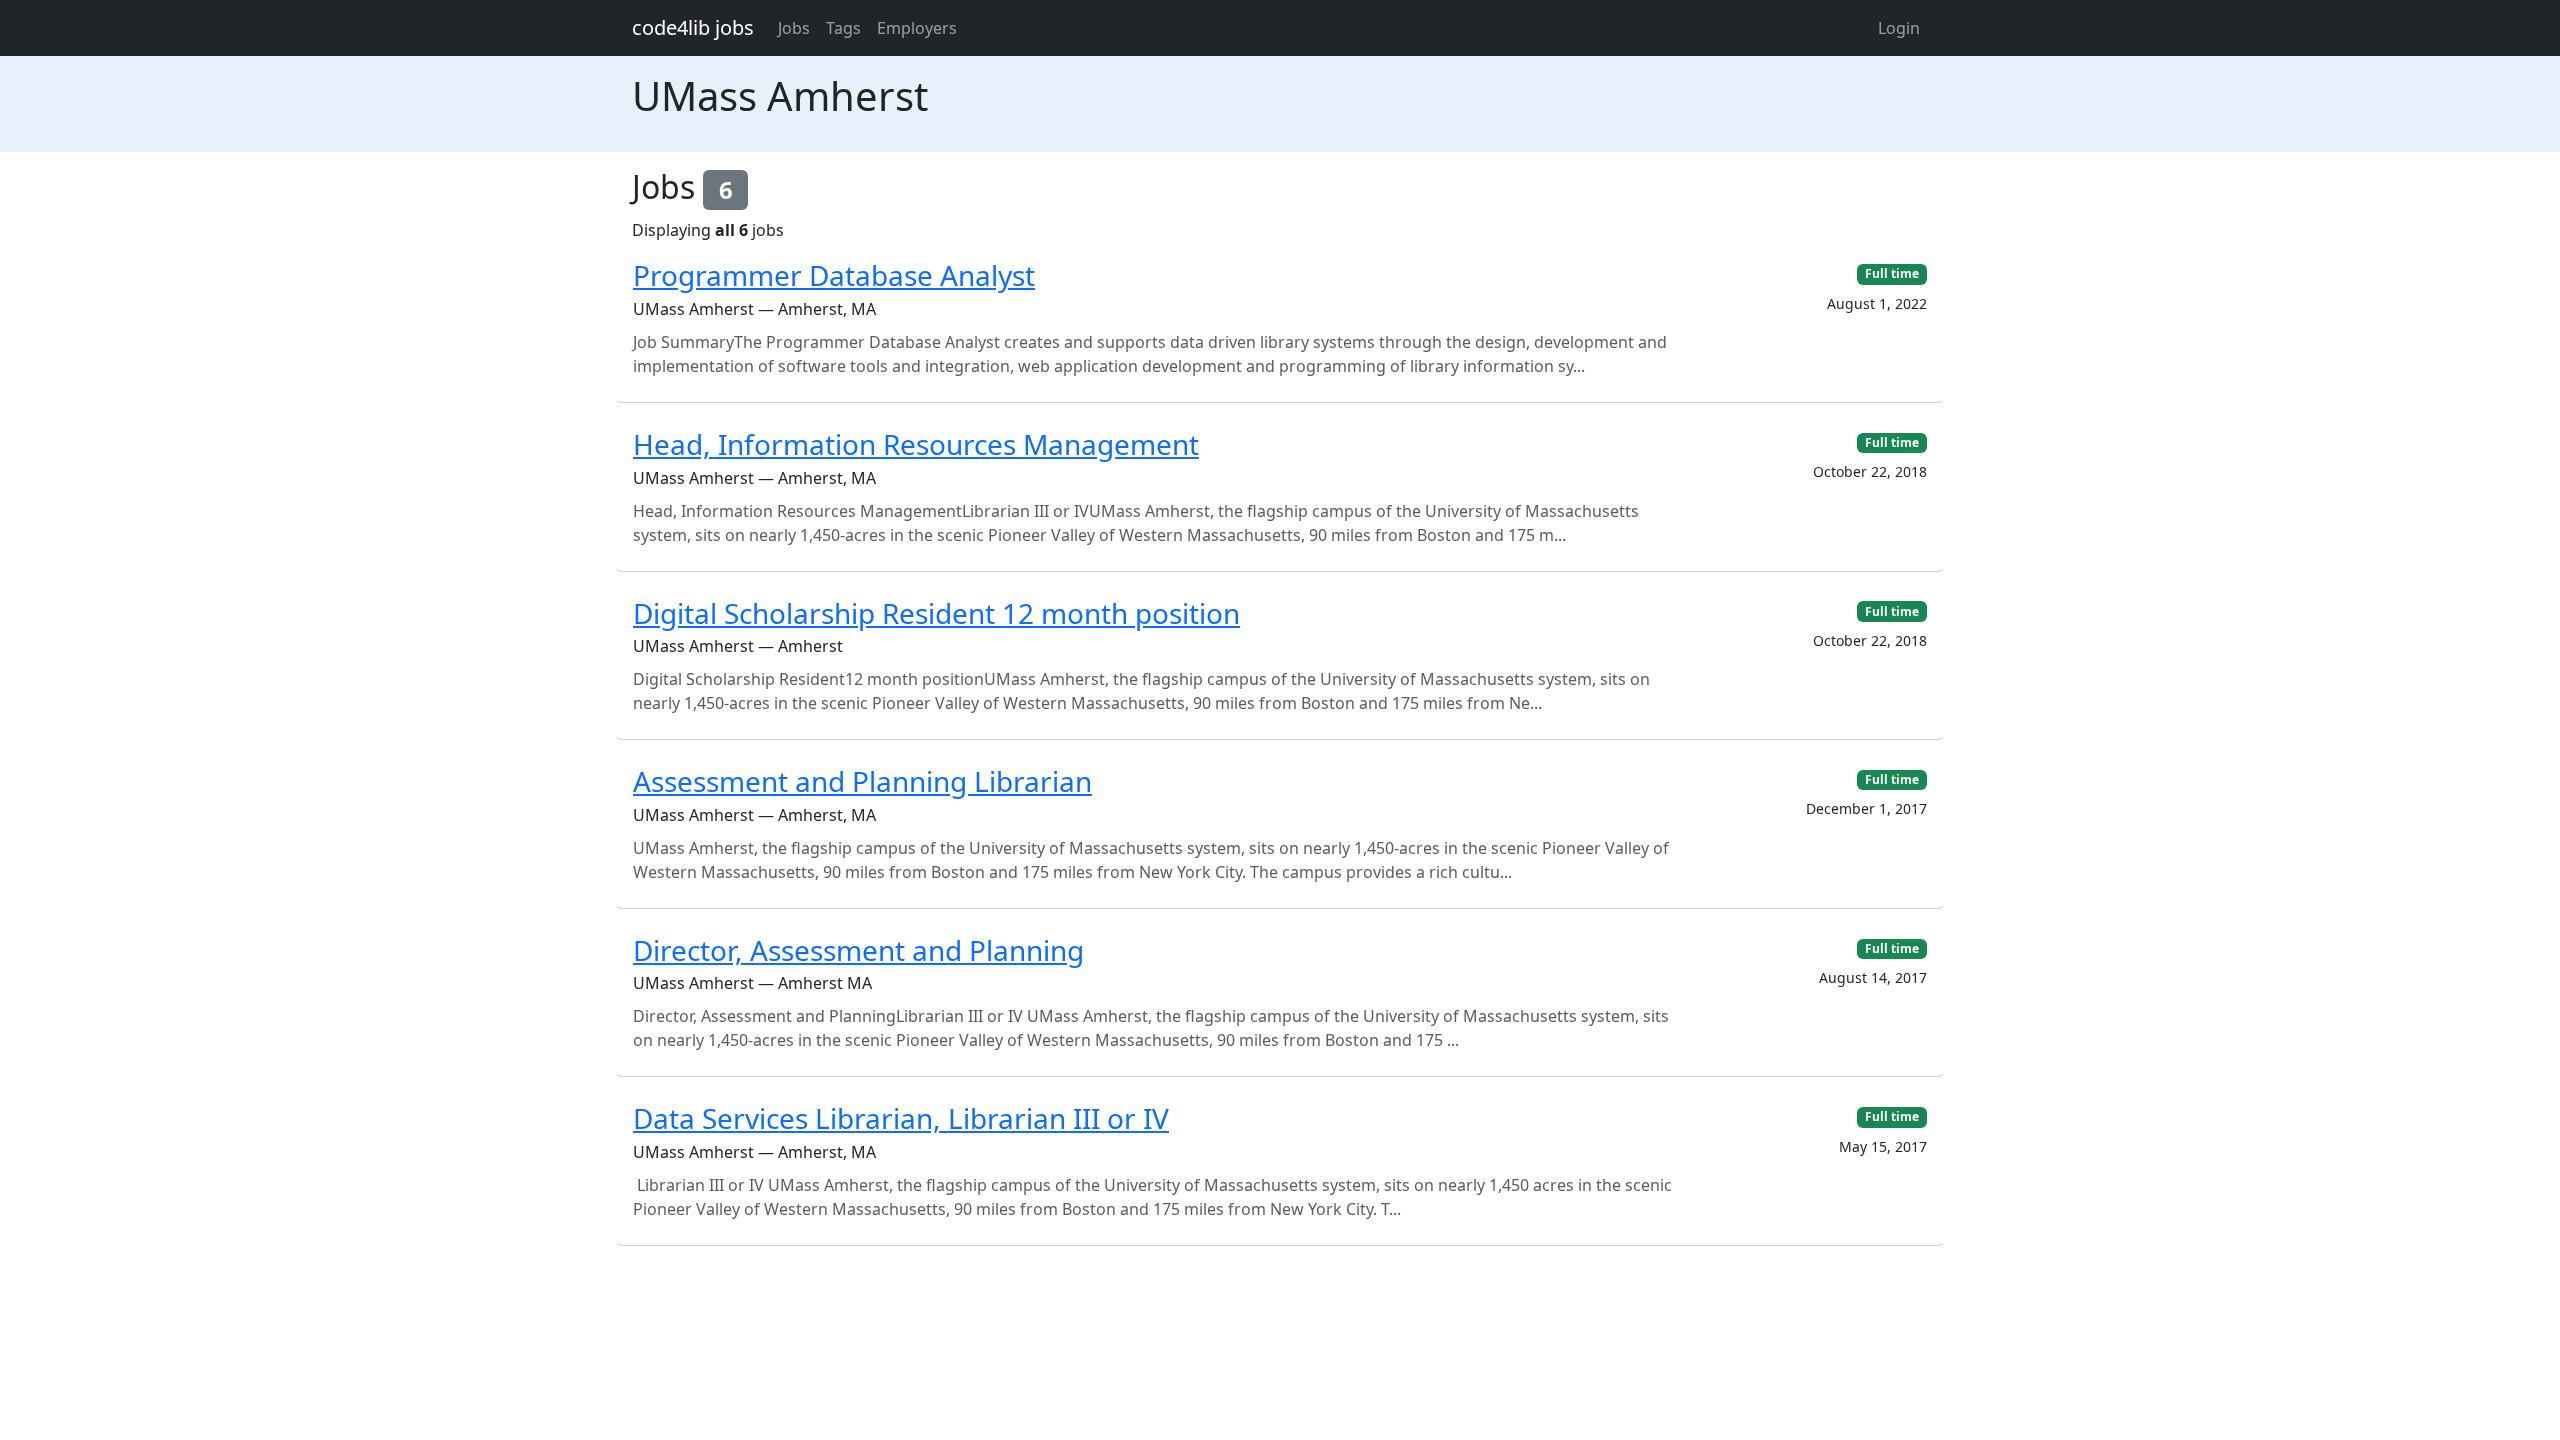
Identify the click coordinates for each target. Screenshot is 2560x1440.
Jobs (794, 28)
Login (1899, 28)
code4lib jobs (693, 27)
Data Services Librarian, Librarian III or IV (901, 1118)
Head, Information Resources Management (916, 444)
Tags (843, 28)
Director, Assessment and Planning (858, 950)
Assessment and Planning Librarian (862, 781)
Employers (917, 28)
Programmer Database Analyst (834, 275)
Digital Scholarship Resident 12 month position (936, 613)
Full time (1892, 273)
